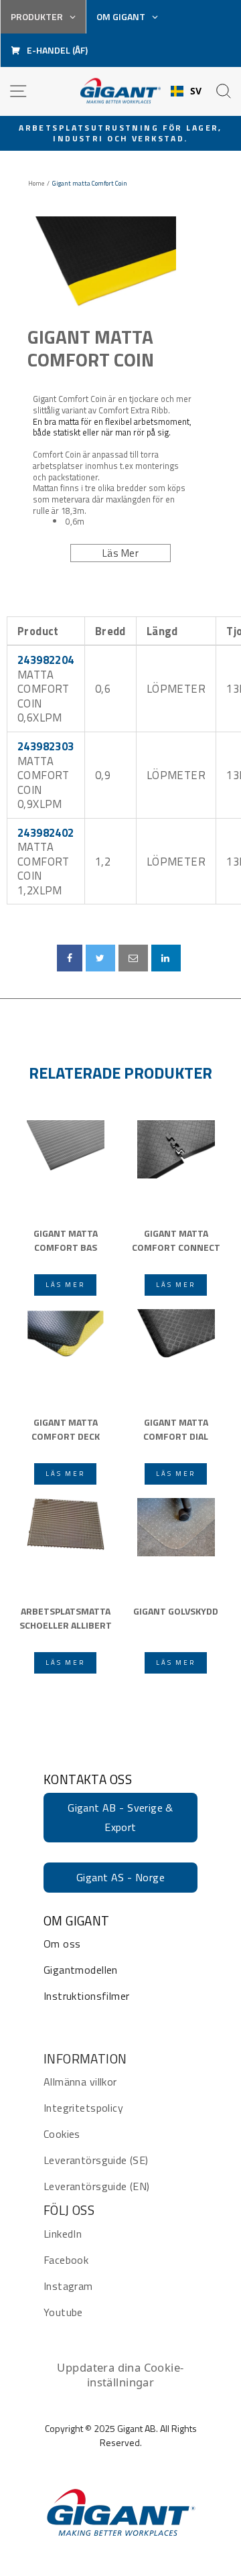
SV (196, 91)
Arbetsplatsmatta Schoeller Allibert (66, 1618)
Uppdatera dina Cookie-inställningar (120, 2375)
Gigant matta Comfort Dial (176, 1429)
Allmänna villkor (80, 2082)
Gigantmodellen (81, 1970)
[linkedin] (166, 958)
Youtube (63, 2312)
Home (36, 184)
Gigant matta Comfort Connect (176, 1240)
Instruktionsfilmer (86, 1996)
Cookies (62, 2134)
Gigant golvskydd (176, 1611)
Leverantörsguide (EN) (97, 2186)
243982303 (46, 746)
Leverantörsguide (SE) (96, 2160)
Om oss (62, 1944)
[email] (133, 958)
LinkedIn (63, 2234)
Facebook (66, 2260)
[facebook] (70, 958)
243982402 (46, 832)
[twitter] (100, 958)
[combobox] (186, 91)
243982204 (46, 660)
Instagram (68, 2286)
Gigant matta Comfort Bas (66, 1240)
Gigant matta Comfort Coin (91, 348)
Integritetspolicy (83, 2108)
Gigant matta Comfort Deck (66, 1429)
